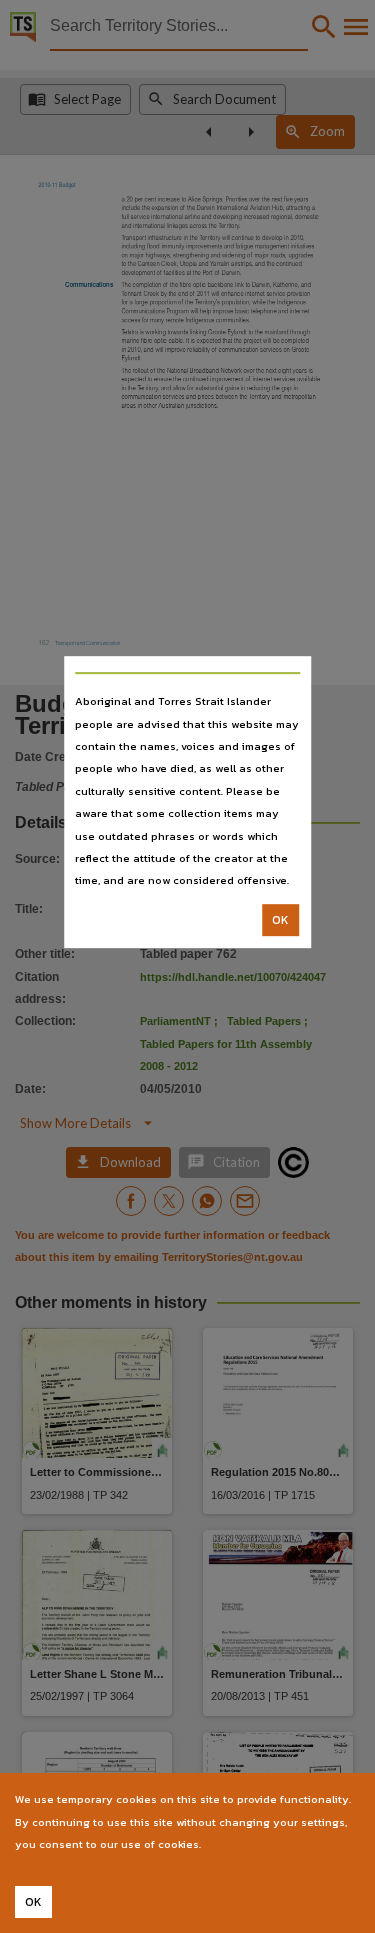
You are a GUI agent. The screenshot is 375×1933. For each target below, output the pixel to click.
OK (280, 920)
